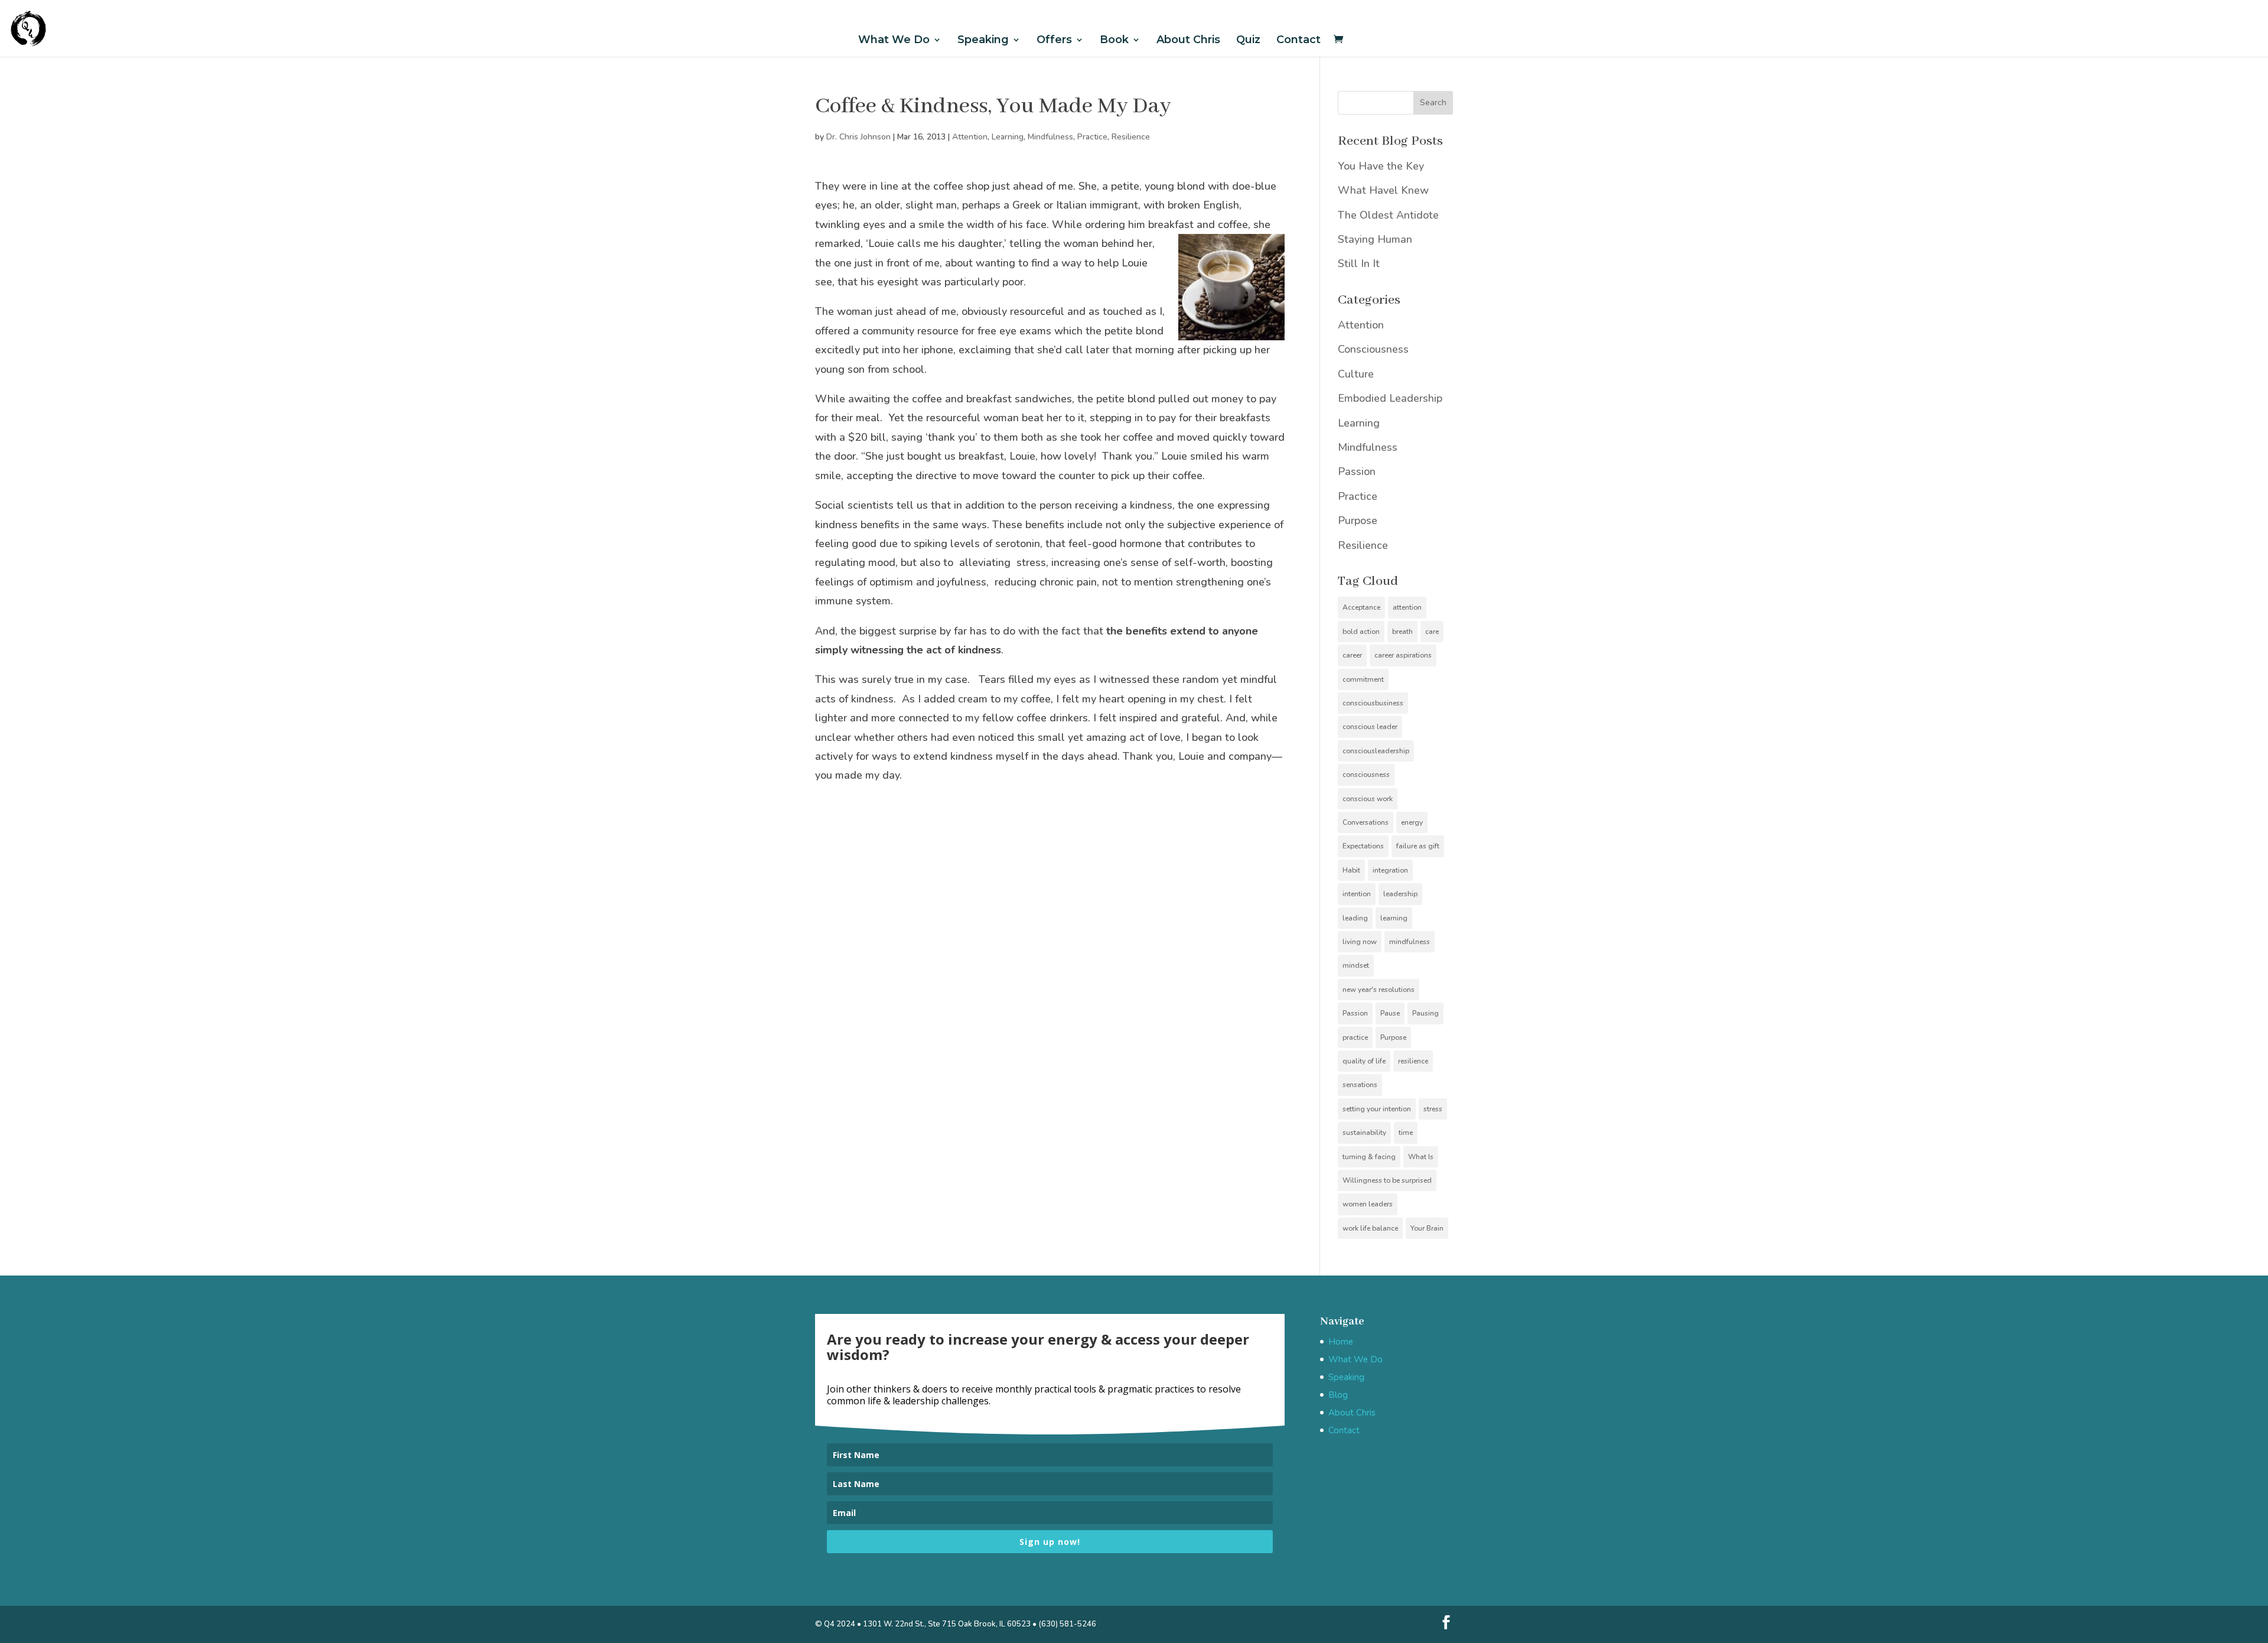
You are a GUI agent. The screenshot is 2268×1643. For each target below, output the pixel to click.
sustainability (1364, 1133)
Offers (1054, 40)
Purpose (1358, 520)
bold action (1361, 632)
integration (1390, 870)
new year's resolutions (1379, 990)
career (1352, 655)
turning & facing (1369, 1157)
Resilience (1131, 137)
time (1406, 1133)
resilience (1413, 1061)
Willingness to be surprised (1387, 1180)
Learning (1008, 137)
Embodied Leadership (1390, 398)
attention (1407, 607)
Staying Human (1375, 239)
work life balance (1370, 1228)
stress (1433, 1109)
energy (1412, 822)
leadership (1400, 894)
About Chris (1188, 40)
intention (1357, 894)
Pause (1390, 1013)
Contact (1298, 40)
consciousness (1366, 775)
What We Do (894, 40)
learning (1394, 918)
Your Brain (1427, 1228)
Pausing (1425, 1013)
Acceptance (1361, 607)
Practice (1092, 137)
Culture (1356, 374)
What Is (1421, 1157)
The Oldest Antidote (1388, 215)
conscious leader (1370, 727)
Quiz (1248, 40)
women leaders (1368, 1204)
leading (1355, 918)
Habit (1351, 870)
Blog (1338, 1395)
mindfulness (1410, 942)
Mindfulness (1050, 137)
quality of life (1364, 1061)
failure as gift (1418, 846)
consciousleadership (1376, 751)
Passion (1357, 471)
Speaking (983, 40)
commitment (1363, 679)
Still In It (1359, 263)
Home (1341, 1342)
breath (1402, 632)
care (1432, 632)
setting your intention (1377, 1109)
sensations (1360, 1085)
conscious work (1368, 799)
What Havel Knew (1383, 190)
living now (1360, 942)
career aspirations (1403, 655)
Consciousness (1373, 349)
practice (1355, 1037)
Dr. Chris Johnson (858, 137)
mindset (1356, 965)
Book (1114, 40)
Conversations (1366, 822)
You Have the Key (1381, 166)
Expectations (1363, 846)
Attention (970, 137)
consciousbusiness (1373, 703)
